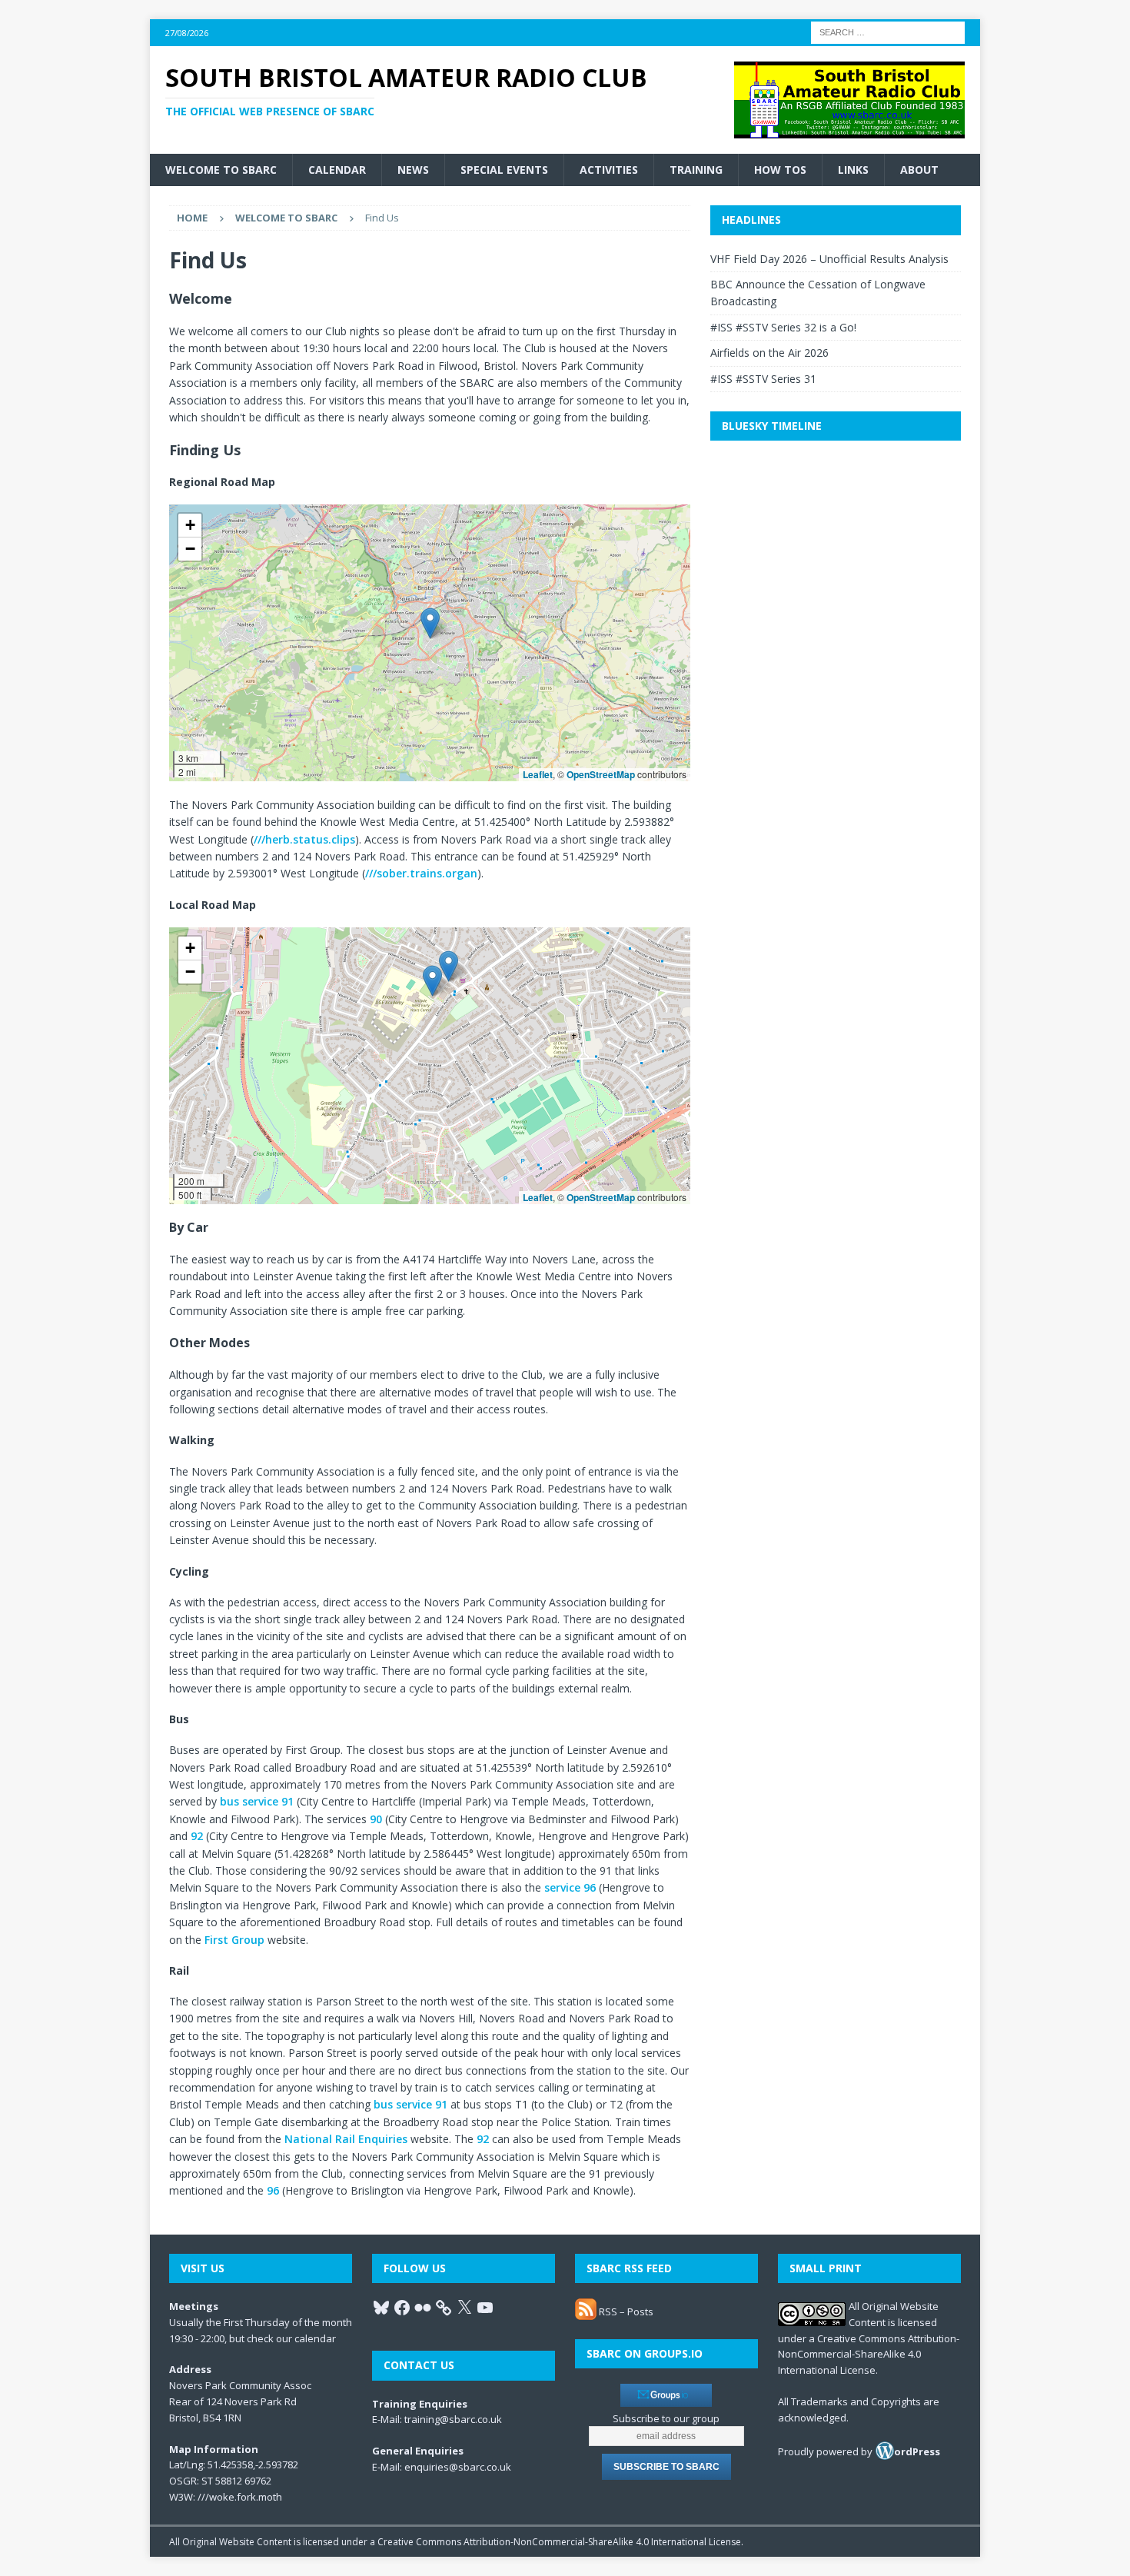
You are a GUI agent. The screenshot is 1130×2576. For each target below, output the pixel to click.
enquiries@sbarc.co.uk (458, 2467)
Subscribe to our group (666, 2418)
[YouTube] (485, 2308)
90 (376, 1819)
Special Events (504, 170)
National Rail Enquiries (346, 2139)
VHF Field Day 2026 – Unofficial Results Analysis (829, 259)
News (413, 170)
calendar (315, 2338)
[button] (430, 623)
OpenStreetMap (601, 774)
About (919, 170)
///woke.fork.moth (240, 2497)
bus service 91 (257, 1801)
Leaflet (538, 774)
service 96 (570, 1887)
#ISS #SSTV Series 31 (763, 379)
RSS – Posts (625, 2311)
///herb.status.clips (304, 839)
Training (696, 170)
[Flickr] (423, 2308)
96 (273, 2190)
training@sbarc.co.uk (453, 2419)
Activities (609, 170)
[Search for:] (888, 31)
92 (197, 1836)
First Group (234, 1940)
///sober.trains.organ (421, 873)
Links (853, 170)
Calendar (337, 170)
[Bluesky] (381, 2308)
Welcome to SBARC (221, 170)
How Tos (780, 170)
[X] (464, 2308)
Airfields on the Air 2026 (769, 353)
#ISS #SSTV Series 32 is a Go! (783, 327)
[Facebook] (402, 2308)
